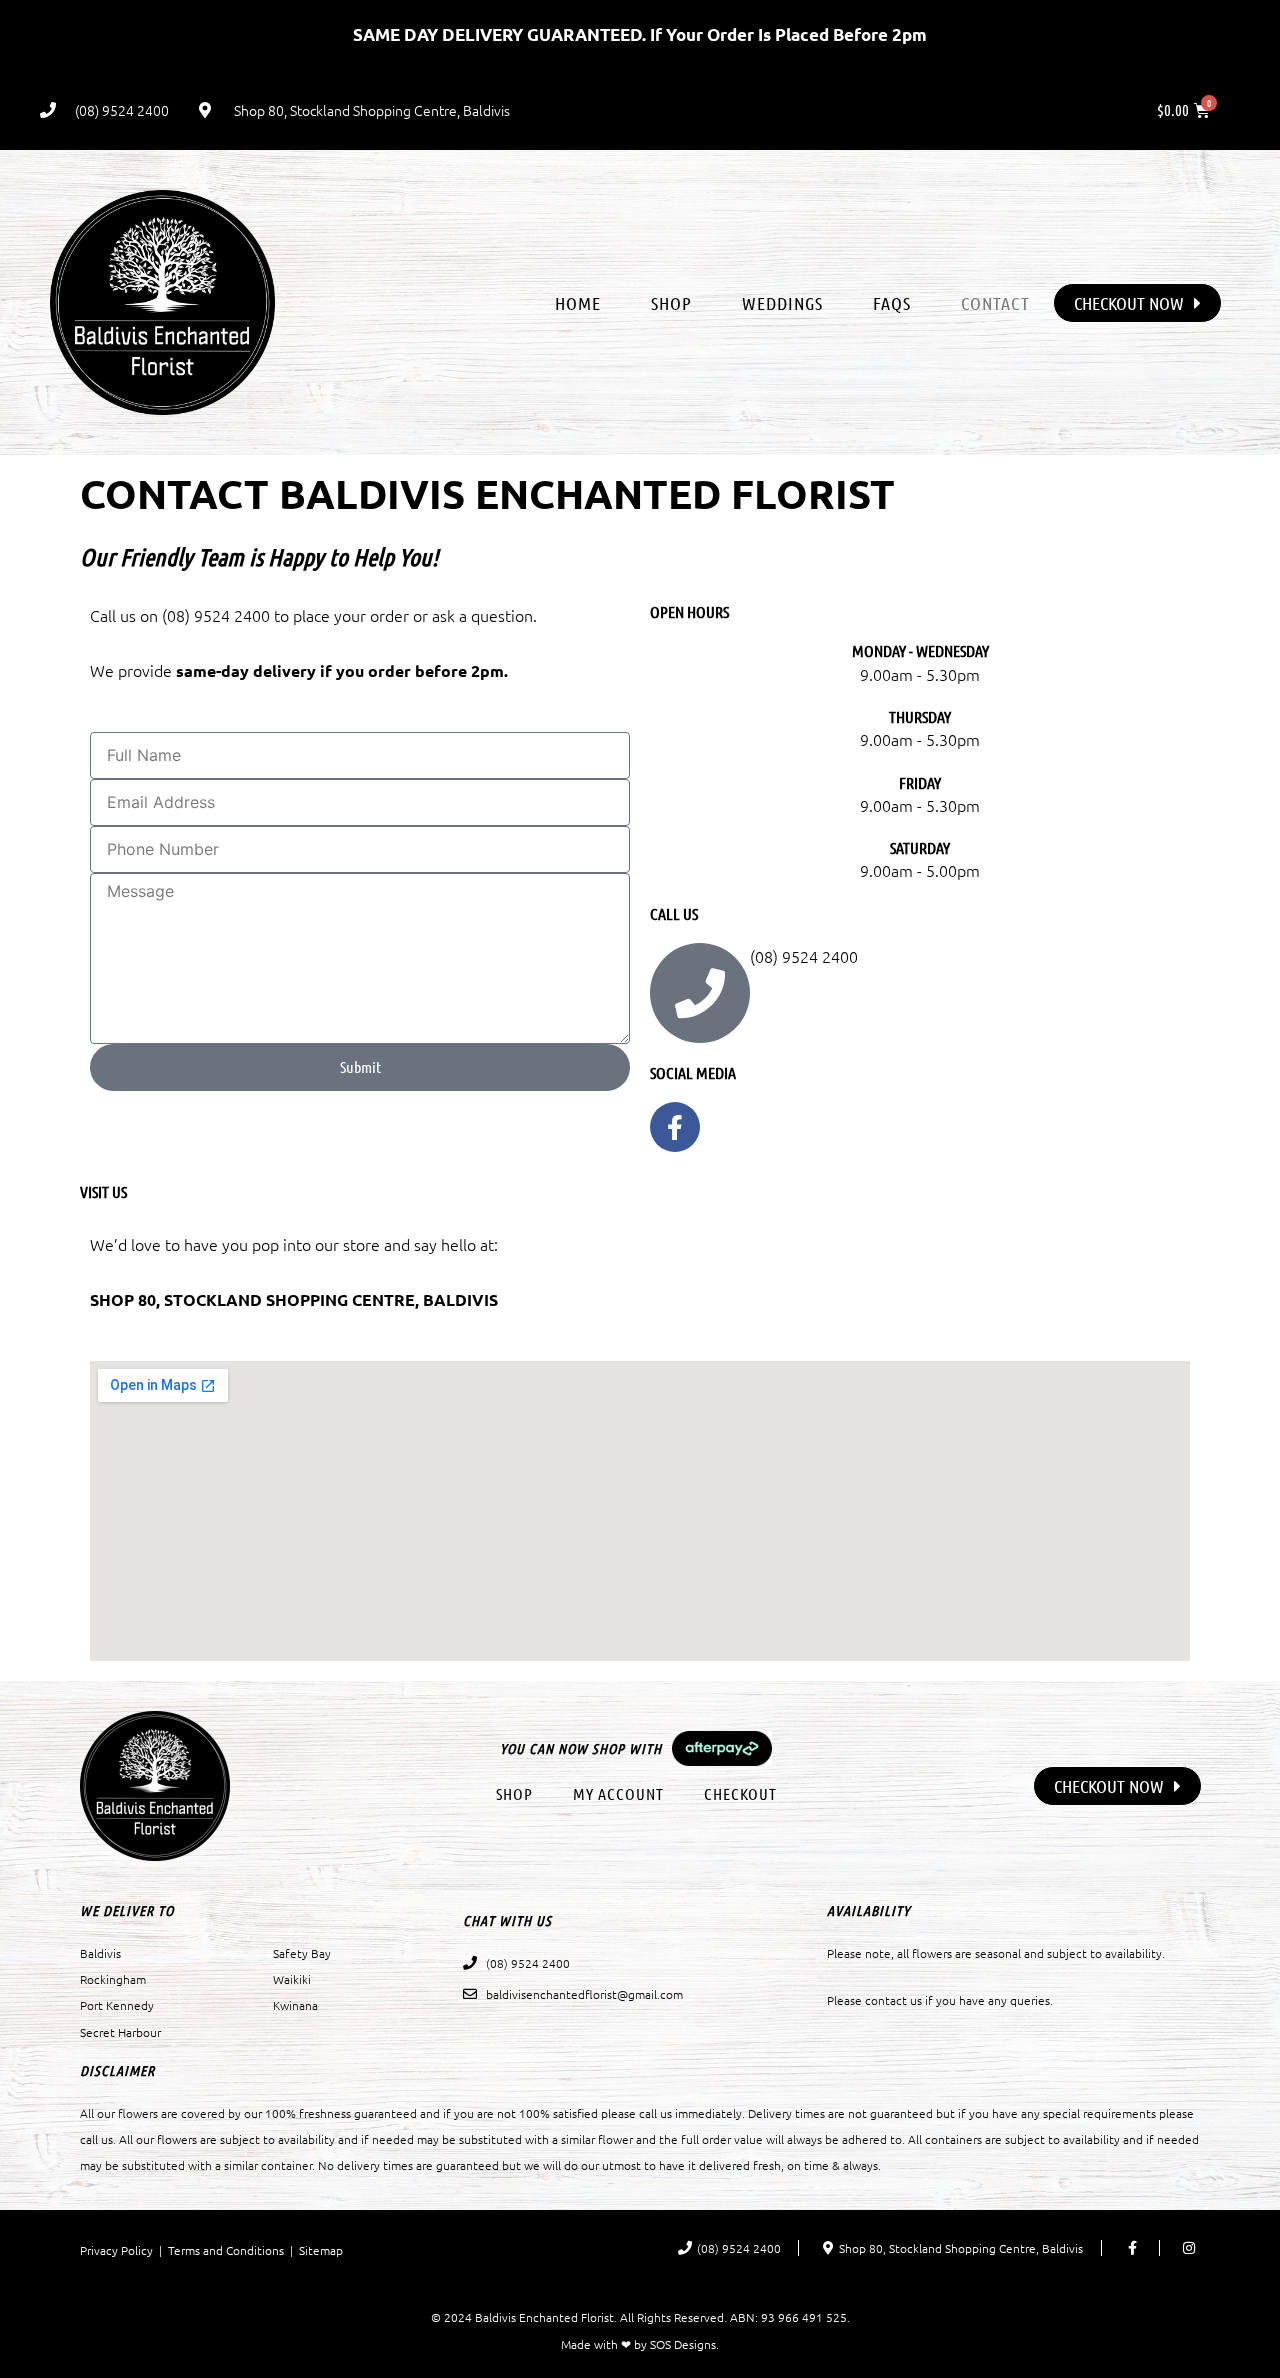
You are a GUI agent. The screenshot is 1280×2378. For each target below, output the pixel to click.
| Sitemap (313, 2250)
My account (618, 1793)
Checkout (740, 1793)
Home (578, 303)
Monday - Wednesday (920, 650)
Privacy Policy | (124, 2250)
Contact (995, 303)
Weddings (782, 303)
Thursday (920, 716)
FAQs (892, 303)
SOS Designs (683, 2344)
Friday (920, 782)
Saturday (920, 847)
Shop (671, 303)
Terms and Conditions (226, 2250)
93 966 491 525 (804, 2317)
